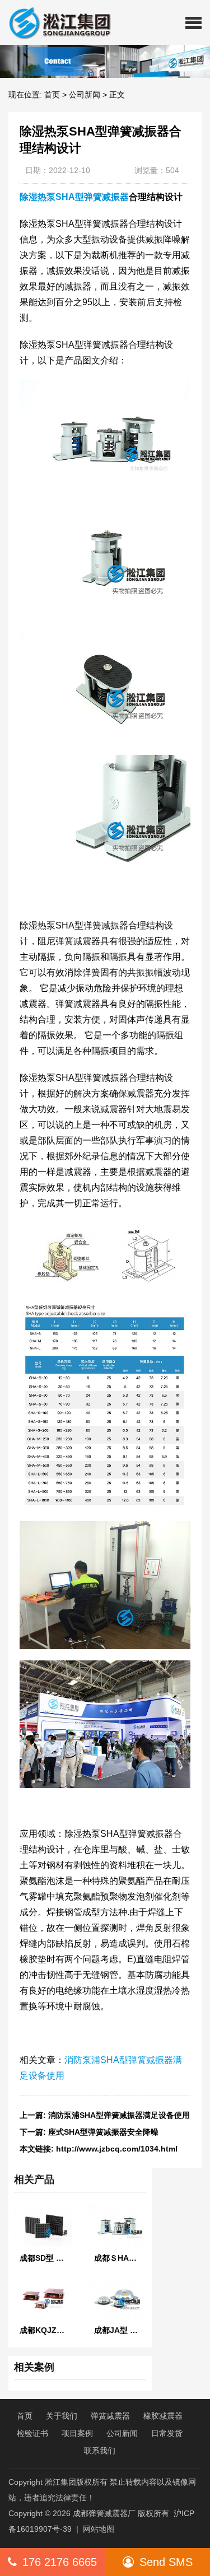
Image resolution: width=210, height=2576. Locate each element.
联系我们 (100, 2451)
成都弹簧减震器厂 (104, 2513)
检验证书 (32, 2433)
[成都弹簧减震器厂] (55, 22)
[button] (193, 22)
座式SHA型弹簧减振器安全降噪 (103, 2132)
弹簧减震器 (110, 2416)
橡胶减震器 (163, 2416)
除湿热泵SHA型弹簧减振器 (74, 197)
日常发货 (167, 2433)
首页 (52, 95)
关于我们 (62, 2416)
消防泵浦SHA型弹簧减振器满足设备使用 (119, 2115)
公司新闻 (85, 95)
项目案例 (77, 2433)
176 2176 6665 (60, 2562)
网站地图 (99, 2529)
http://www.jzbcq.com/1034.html (117, 2149)
